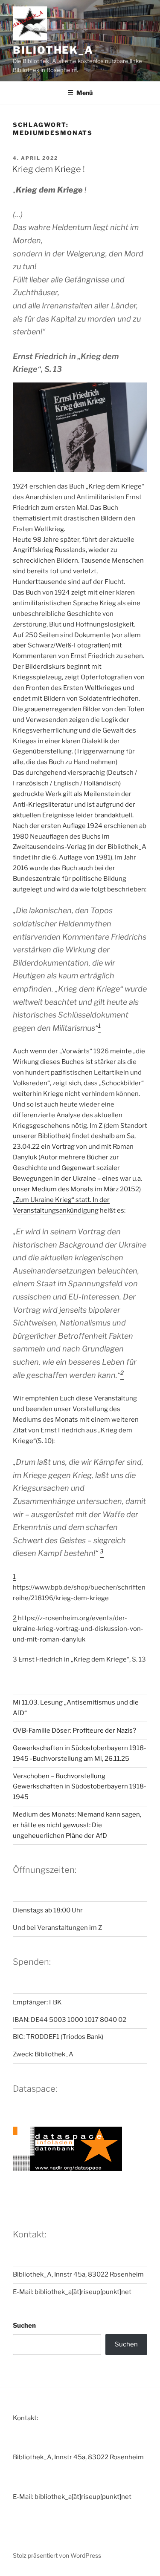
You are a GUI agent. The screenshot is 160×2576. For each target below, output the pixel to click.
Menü (84, 93)
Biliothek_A (53, 50)
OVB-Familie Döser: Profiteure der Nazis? (74, 1731)
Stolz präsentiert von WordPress (57, 2555)
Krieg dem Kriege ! (48, 169)
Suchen (24, 2326)
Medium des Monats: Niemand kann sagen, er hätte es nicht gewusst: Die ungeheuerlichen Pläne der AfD (77, 1825)
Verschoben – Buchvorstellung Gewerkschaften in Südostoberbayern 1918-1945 (80, 1787)
